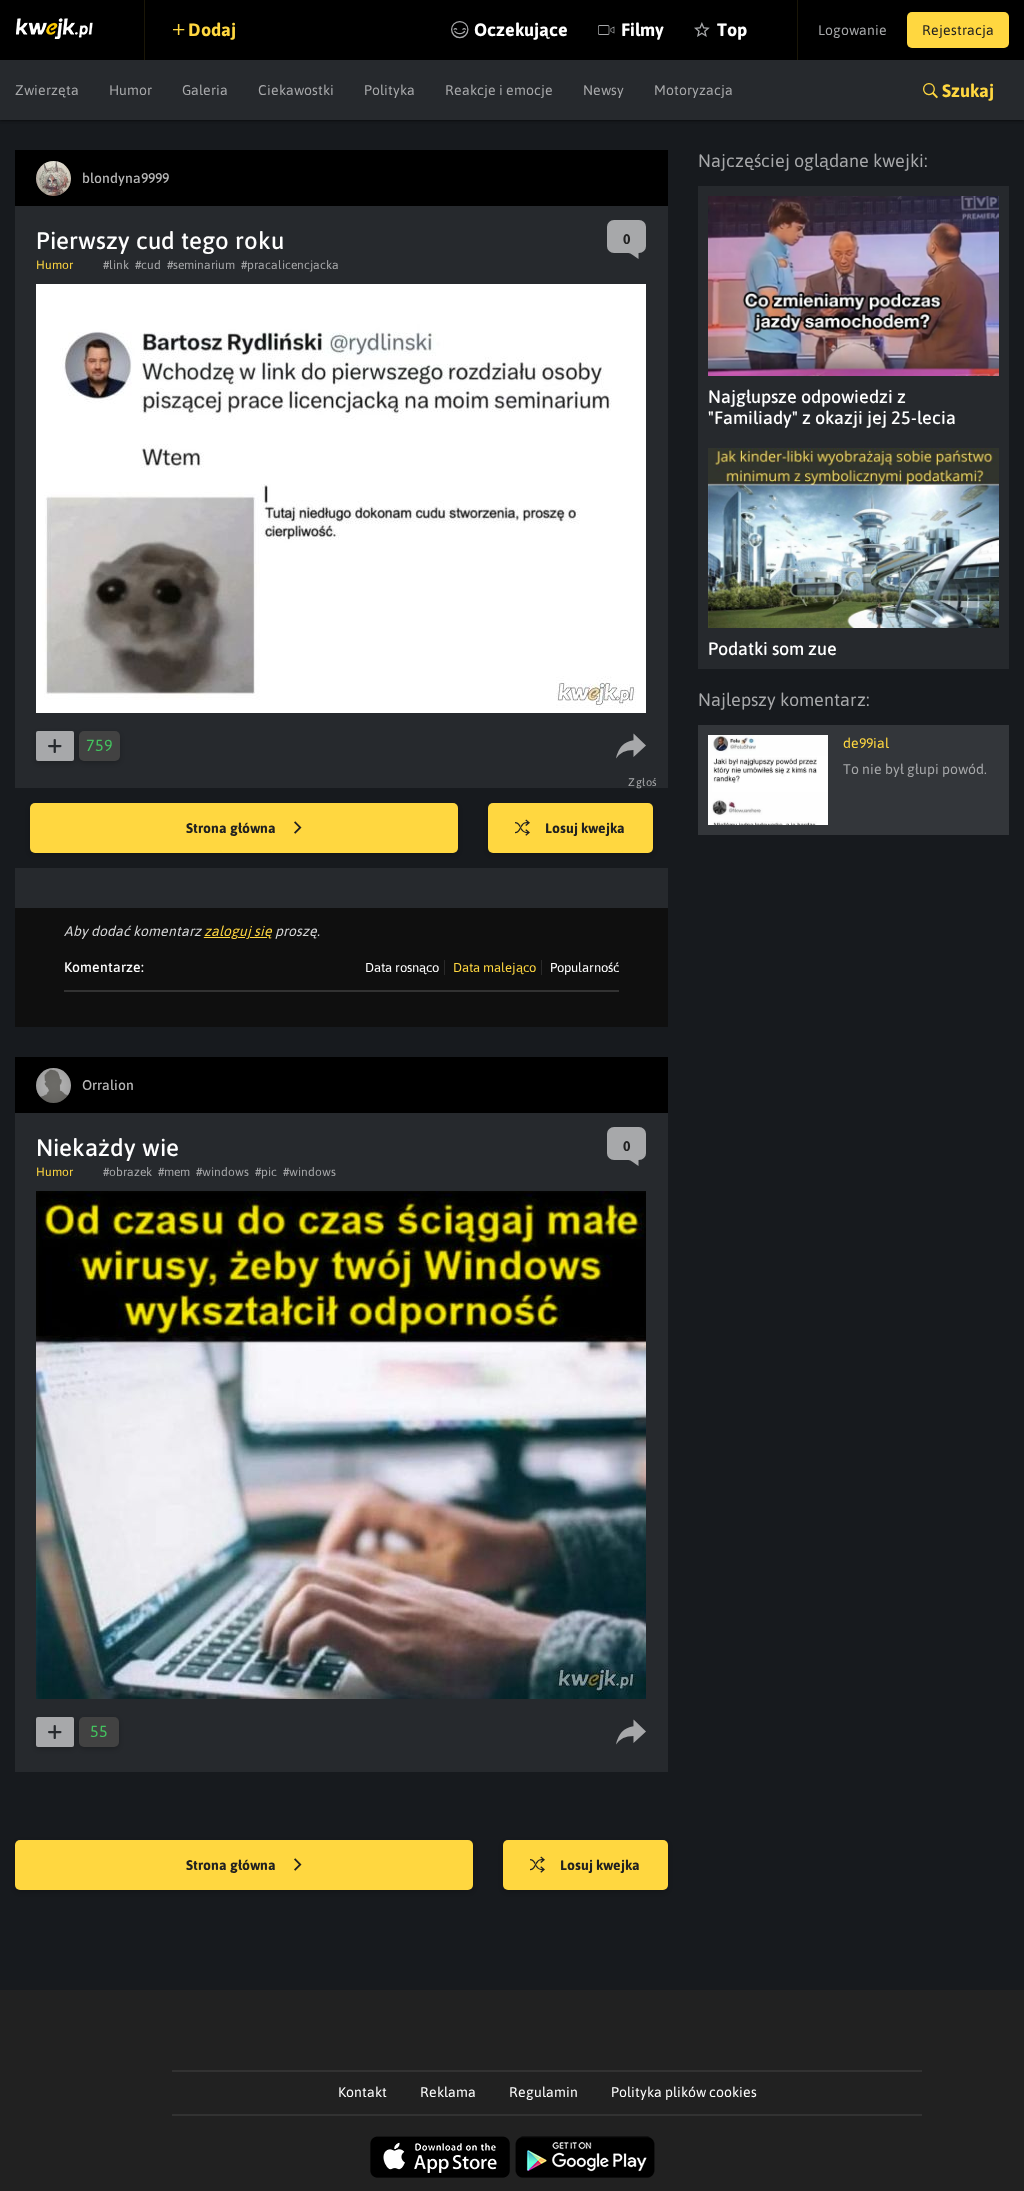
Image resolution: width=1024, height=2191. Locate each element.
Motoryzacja (693, 90)
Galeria (205, 90)
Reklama (448, 2092)
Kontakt (362, 2092)
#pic (266, 1172)
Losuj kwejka (585, 828)
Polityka (389, 90)
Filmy (642, 29)
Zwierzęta (47, 90)
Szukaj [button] (968, 90)
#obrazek (127, 1172)
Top (732, 29)
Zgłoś (643, 782)
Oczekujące (521, 29)
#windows (222, 1172)
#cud (148, 265)
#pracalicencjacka (290, 265)
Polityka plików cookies (684, 2092)
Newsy (603, 90)
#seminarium (201, 265)
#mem (174, 1172)
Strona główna (232, 828)
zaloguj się (238, 931)
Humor (130, 90)
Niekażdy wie (107, 1147)
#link (116, 265)
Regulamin (543, 2092)
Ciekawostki (296, 90)
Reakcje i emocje (499, 90)
